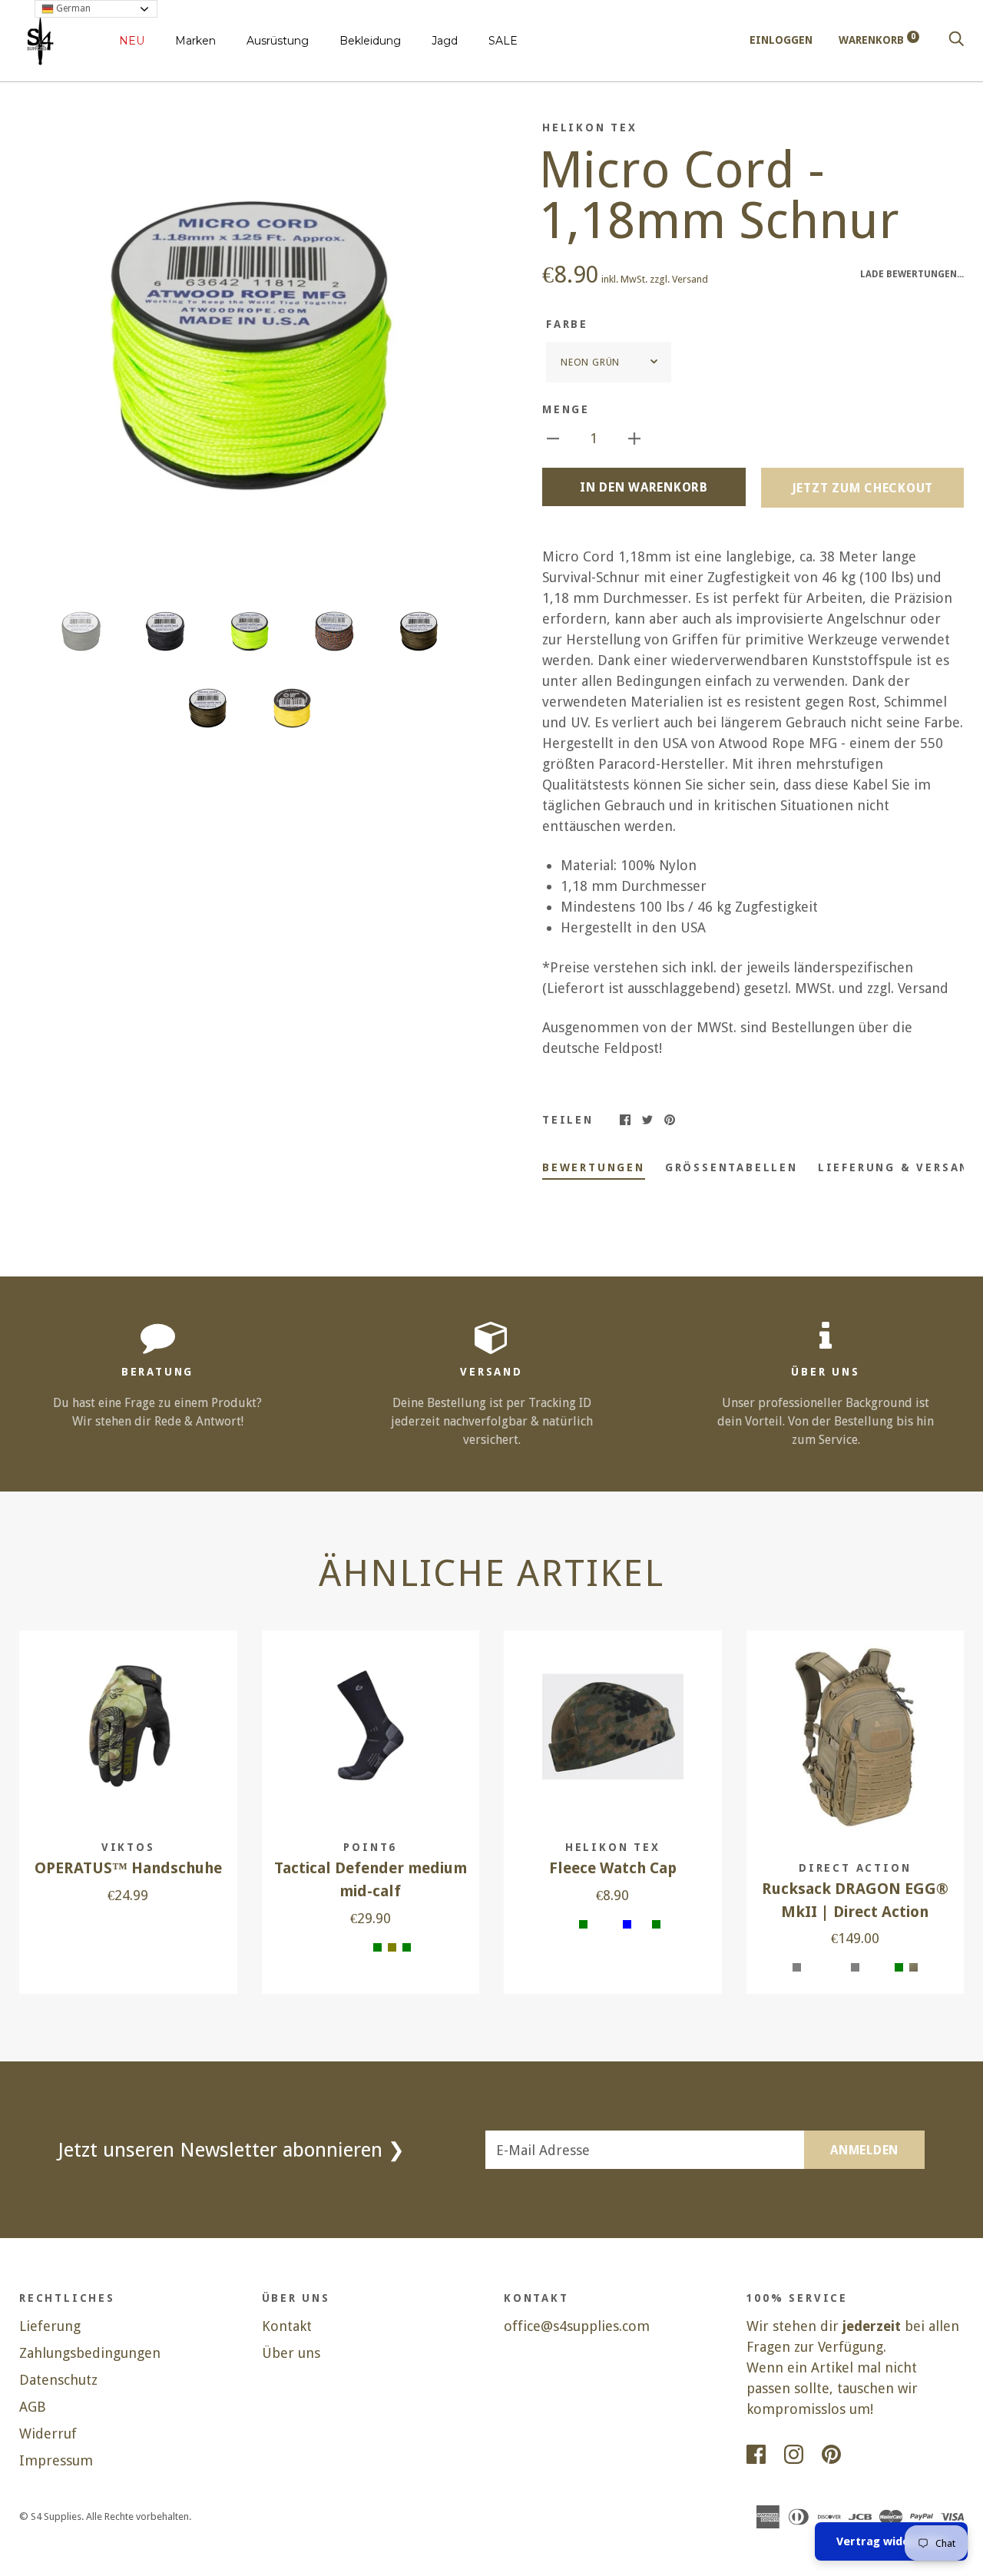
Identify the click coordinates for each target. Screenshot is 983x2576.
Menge (566, 409)
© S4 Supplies (50, 2516)
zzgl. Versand (679, 279)
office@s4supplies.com (577, 2326)
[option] (249, 350)
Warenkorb (877, 40)
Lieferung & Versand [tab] (899, 1167)
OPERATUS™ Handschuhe (128, 1868)
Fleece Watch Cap (613, 1868)
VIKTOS (128, 1847)
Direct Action (855, 1868)
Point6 (370, 1847)
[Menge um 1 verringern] (553, 437)
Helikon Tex (590, 127)
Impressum (56, 2460)
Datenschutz (58, 2380)
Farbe (567, 324)
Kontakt (287, 2326)
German (72, 8)
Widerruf (48, 2434)
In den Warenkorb (644, 487)
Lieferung (50, 2326)
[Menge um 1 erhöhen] (634, 437)
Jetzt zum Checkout (863, 488)
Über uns (291, 2353)
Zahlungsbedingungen (90, 2353)
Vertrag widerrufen (891, 2541)
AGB (33, 2407)
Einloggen (781, 40)
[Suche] (956, 40)
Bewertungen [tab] (594, 1167)
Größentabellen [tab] (731, 1167)
